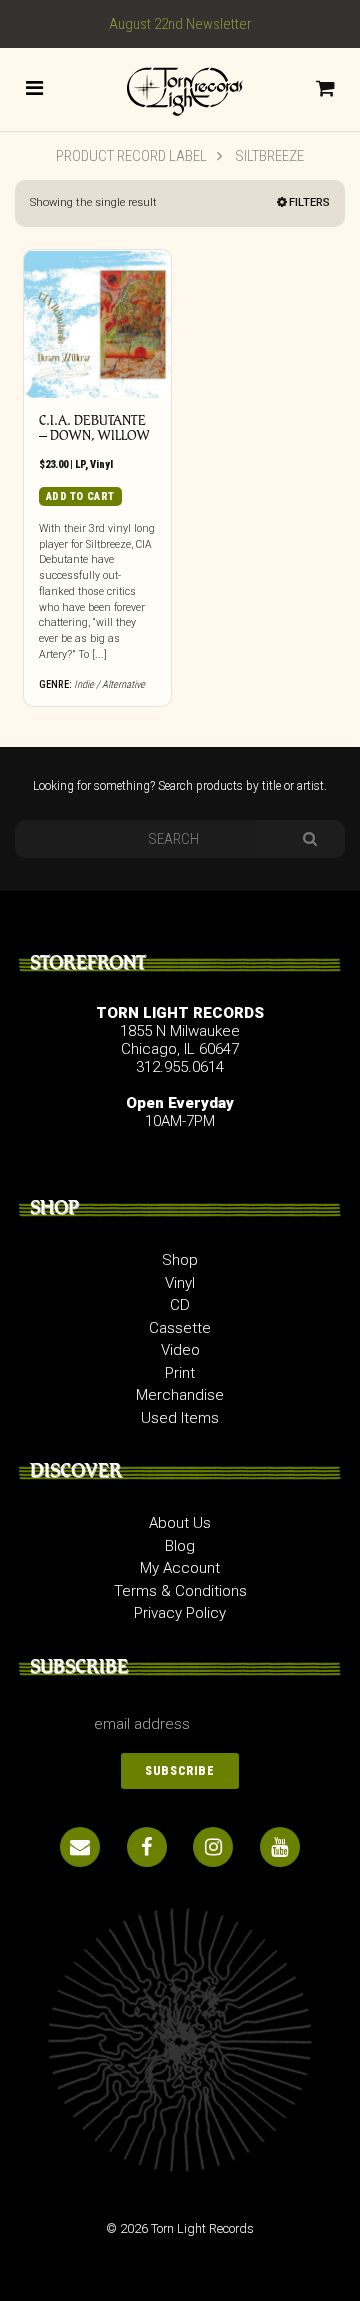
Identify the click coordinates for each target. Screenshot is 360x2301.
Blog (180, 1546)
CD (180, 1305)
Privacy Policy (180, 1613)
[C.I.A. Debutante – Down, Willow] (97, 323)
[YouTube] (280, 1847)
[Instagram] (213, 1847)
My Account (180, 1568)
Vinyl (101, 464)
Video (180, 1350)
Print (180, 1373)
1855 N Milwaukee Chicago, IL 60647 (180, 1040)
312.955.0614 (180, 1067)
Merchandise (180, 1395)
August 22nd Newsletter (180, 24)
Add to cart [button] (80, 496)
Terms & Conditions (180, 1591)
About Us (180, 1523)
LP (80, 464)
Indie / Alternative (109, 684)
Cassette (180, 1328)
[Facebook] (147, 1847)
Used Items (180, 1418)
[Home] (180, 88)
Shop (180, 1260)
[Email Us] (80, 1847)
